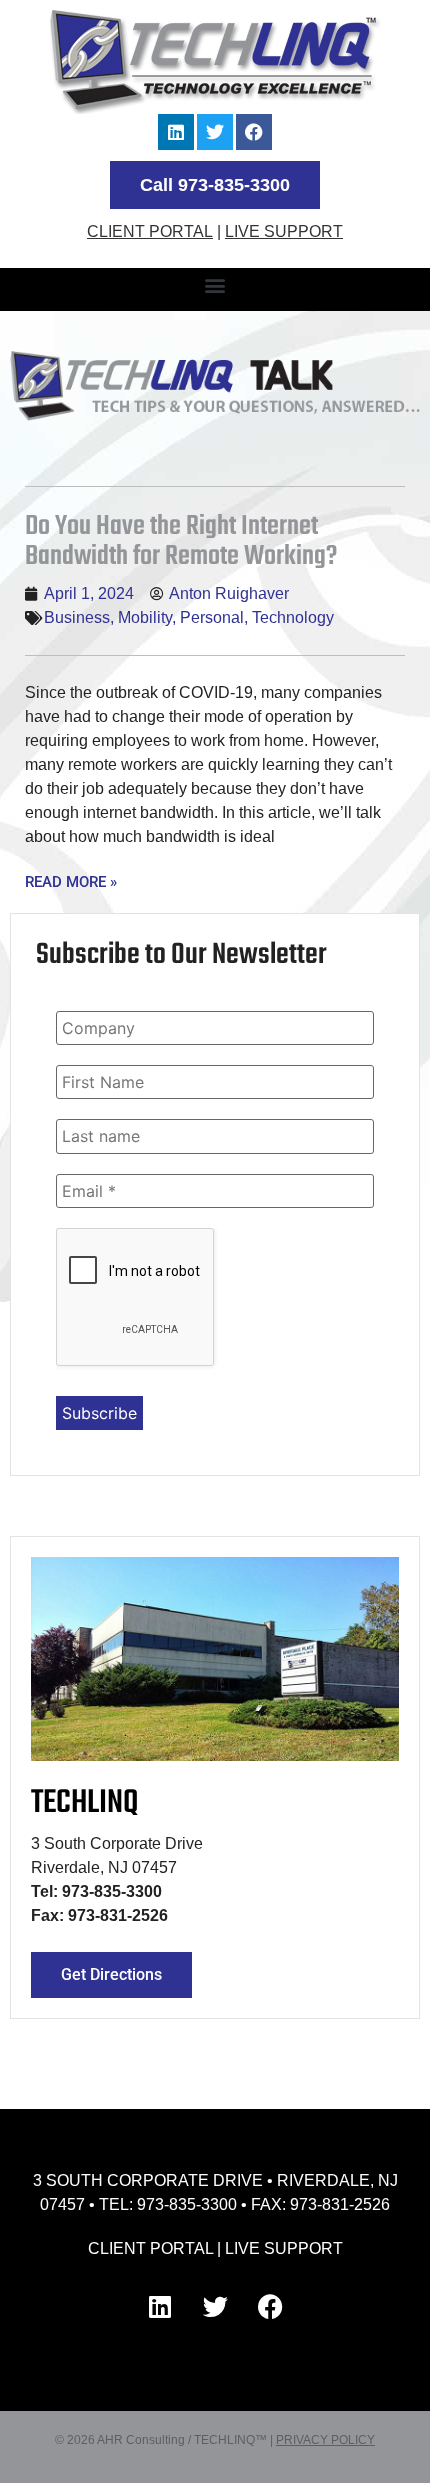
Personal (212, 617)
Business (77, 617)
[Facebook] (254, 132)
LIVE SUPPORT (284, 231)
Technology (293, 617)
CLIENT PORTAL (150, 231)
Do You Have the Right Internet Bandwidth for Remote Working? (181, 541)
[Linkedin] (176, 132)
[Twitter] (215, 132)
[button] (215, 284)
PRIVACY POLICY (325, 2440)
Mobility (145, 617)
